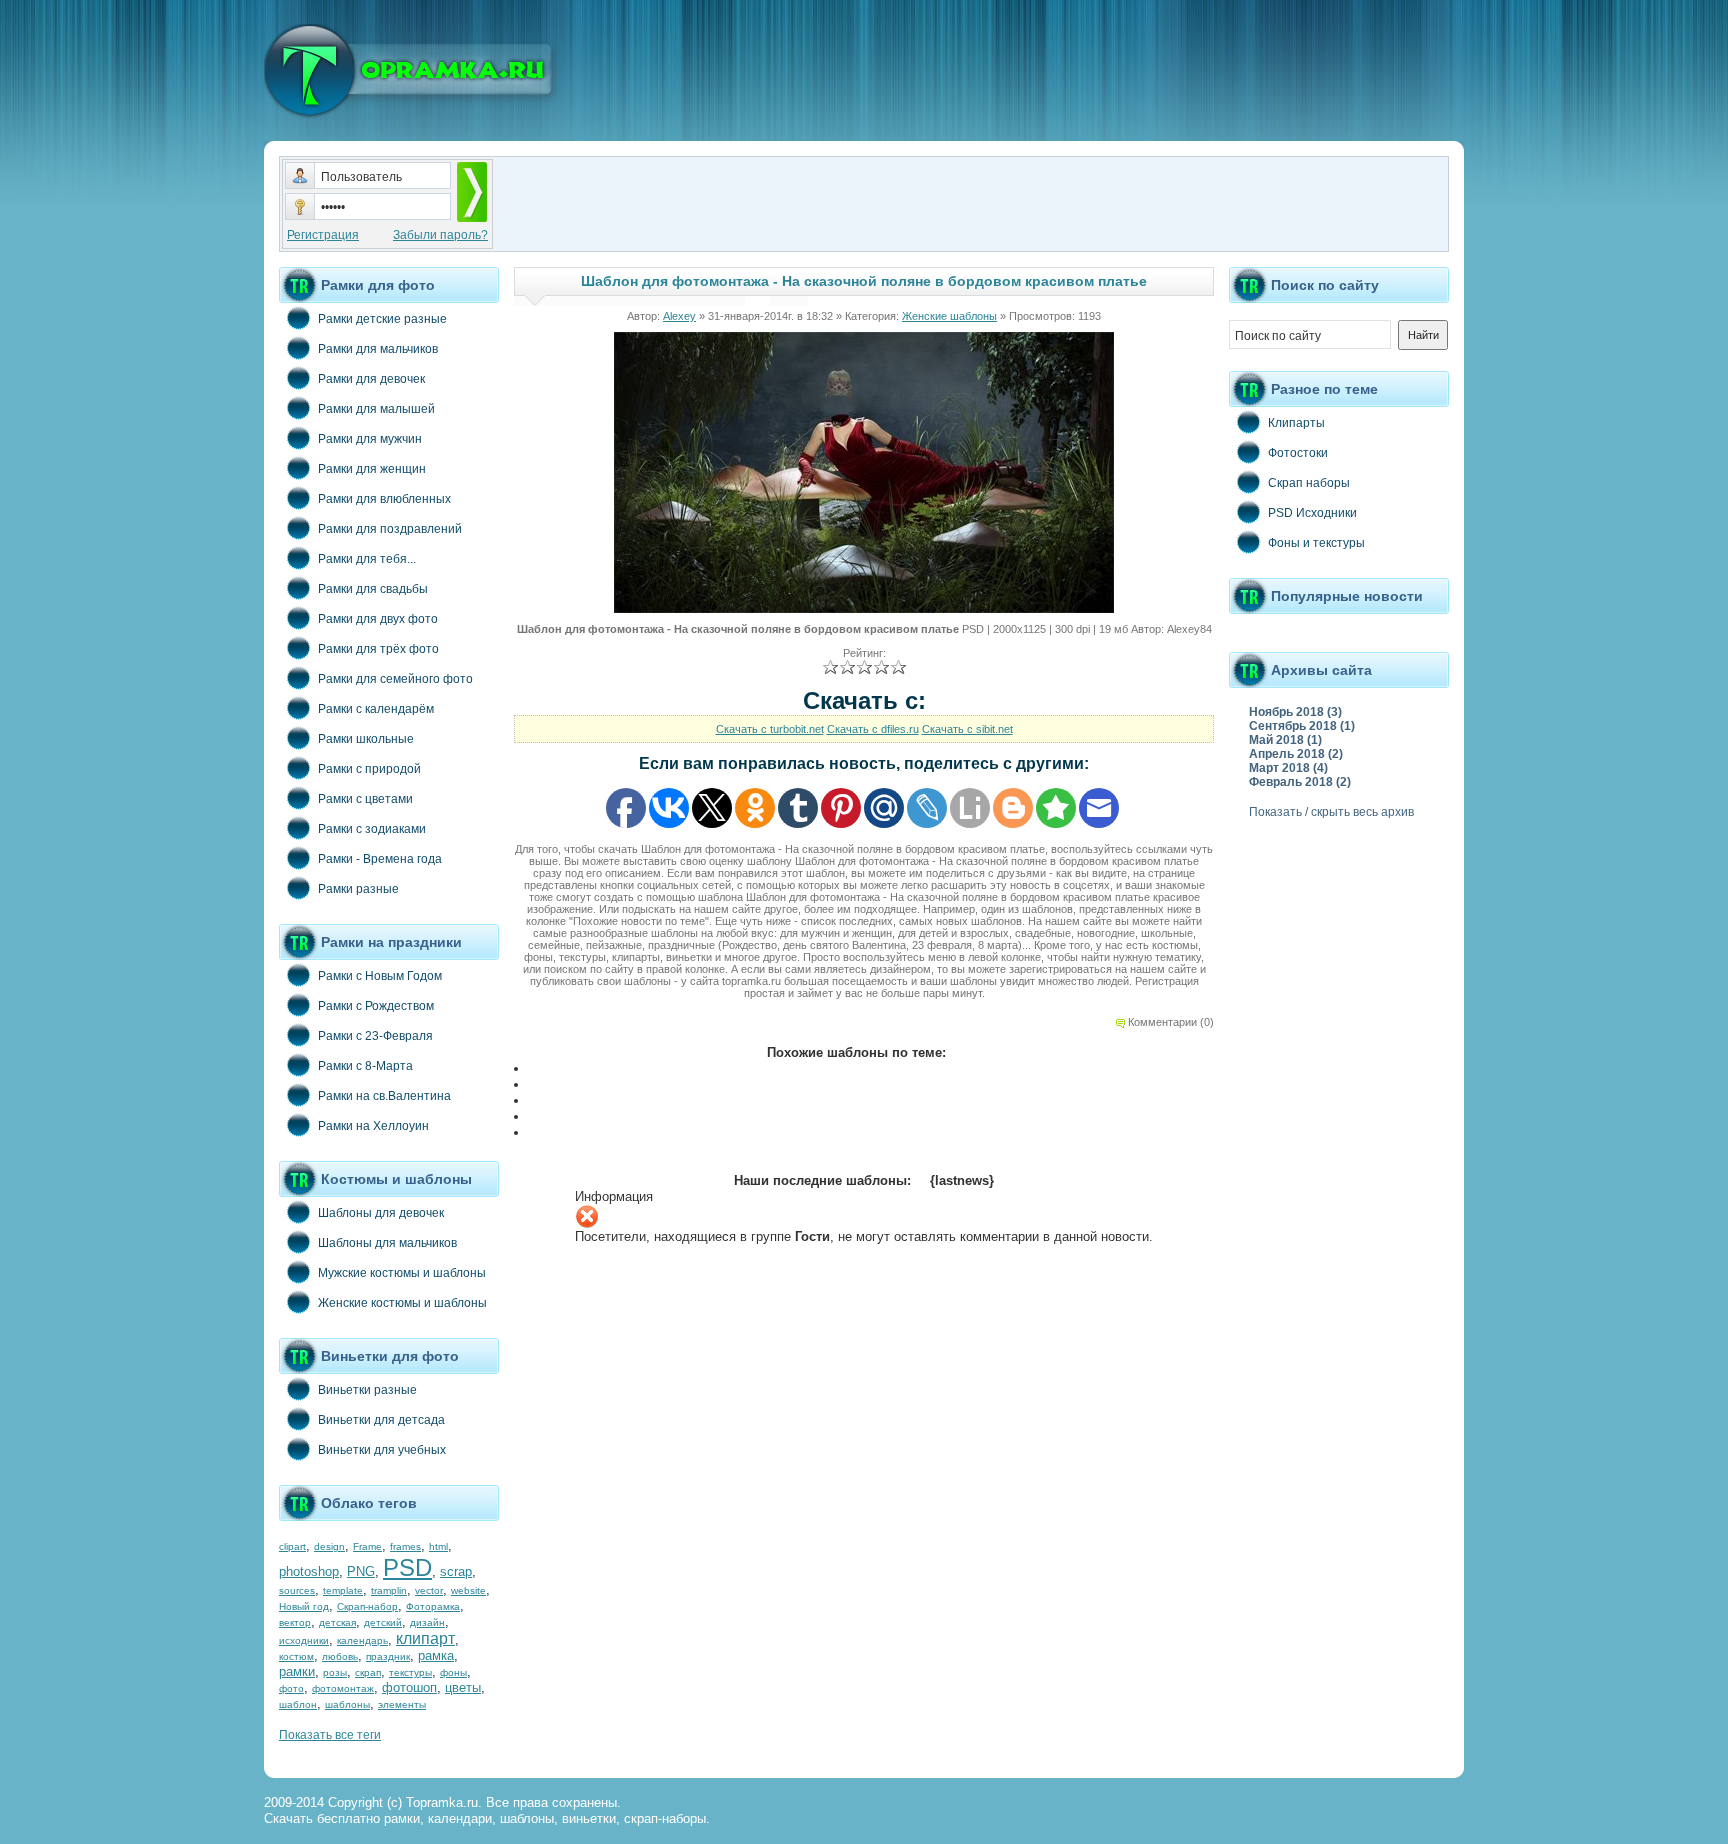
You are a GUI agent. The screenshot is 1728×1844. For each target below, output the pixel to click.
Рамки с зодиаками (372, 829)
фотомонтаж (343, 1688)
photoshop (309, 1571)
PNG (361, 1571)
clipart (292, 1546)
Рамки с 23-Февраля (375, 1036)
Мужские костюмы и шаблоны (402, 1273)
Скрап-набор (367, 1606)
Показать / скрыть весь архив (1331, 812)
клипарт (425, 1638)
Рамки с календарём (376, 709)
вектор (295, 1622)
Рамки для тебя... (367, 559)
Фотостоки (1298, 453)
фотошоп (409, 1687)
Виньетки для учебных (382, 1450)
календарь (362, 1640)
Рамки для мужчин (370, 439)
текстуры (410, 1672)
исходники (304, 1640)
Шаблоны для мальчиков (387, 1243)
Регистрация (323, 235)
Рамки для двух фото (378, 619)
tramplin (389, 1590)
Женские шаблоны (949, 316)
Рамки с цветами (365, 799)
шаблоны (347, 1704)
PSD (407, 1567)
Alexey (679, 316)
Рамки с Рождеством (376, 1006)
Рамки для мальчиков (378, 349)
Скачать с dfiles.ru (873, 729)
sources (297, 1590)
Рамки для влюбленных (384, 499)
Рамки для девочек (371, 379)
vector (429, 1590)
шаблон (298, 1704)
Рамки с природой (369, 769)
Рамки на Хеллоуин (373, 1126)
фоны (453, 1672)
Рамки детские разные (382, 319)
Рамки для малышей (376, 409)
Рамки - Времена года (380, 859)
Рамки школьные (366, 739)
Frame (367, 1546)
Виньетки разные (367, 1390)
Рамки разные (358, 889)
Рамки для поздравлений (390, 529)
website (468, 1590)
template (343, 1590)
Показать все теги (330, 1735)
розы (335, 1672)
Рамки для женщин (372, 469)
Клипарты (1296, 423)
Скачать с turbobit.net (770, 729)
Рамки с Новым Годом (380, 976)
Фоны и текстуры (1316, 543)
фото (291, 1688)
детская (337, 1622)
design (329, 1546)
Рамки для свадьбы (373, 589)
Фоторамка (433, 1606)
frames (405, 1546)
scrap (456, 1571)
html (438, 1546)
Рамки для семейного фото (395, 679)
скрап (368, 1672)
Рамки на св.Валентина (384, 1096)
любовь (340, 1656)
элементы (402, 1704)
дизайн (427, 1622)
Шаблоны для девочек (381, 1213)
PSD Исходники (1312, 513)
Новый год (304, 1606)
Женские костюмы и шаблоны (402, 1303)
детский (383, 1622)
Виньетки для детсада (381, 1420)
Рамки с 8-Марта (365, 1066)
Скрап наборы (1309, 483)
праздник (388, 1656)
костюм (296, 1656)
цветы (463, 1687)
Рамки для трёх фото (378, 649)
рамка (436, 1655)
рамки (297, 1671)
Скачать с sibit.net (967, 729)
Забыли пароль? (440, 235)
